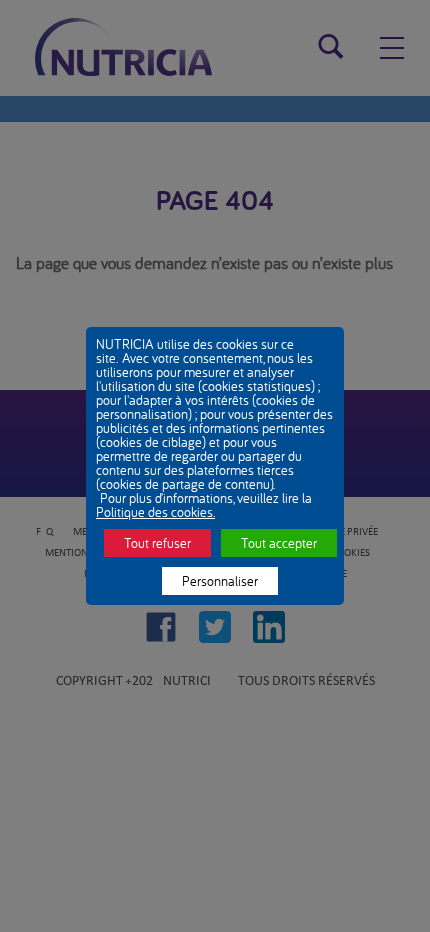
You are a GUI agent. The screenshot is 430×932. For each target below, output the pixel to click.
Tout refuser (157, 543)
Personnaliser (220, 581)
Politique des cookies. (155, 512)
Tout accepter (279, 543)
